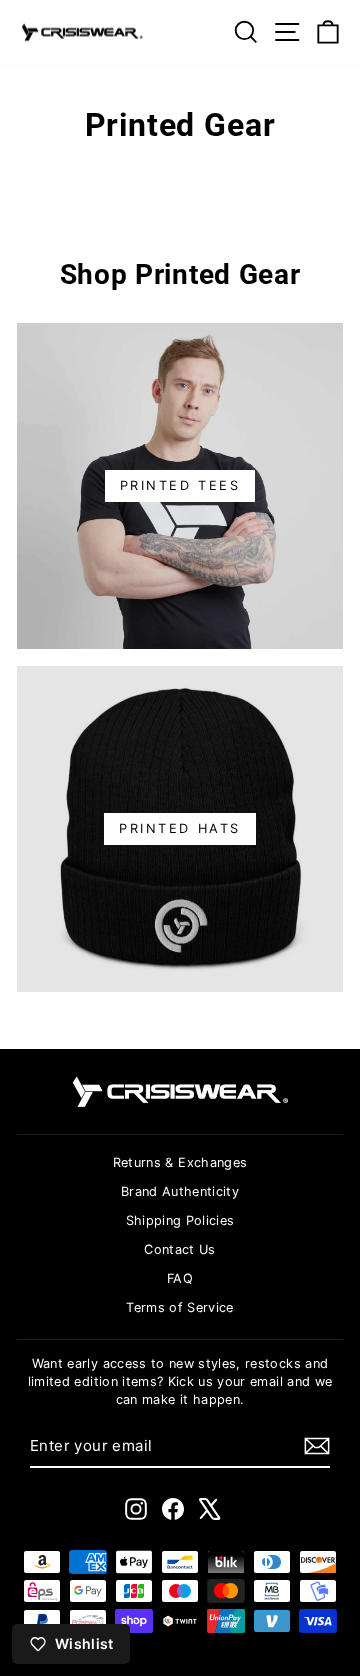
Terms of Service (180, 1307)
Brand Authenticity (180, 1191)
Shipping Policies (180, 1220)
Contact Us (179, 1249)
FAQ (180, 1278)
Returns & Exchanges (180, 1162)
